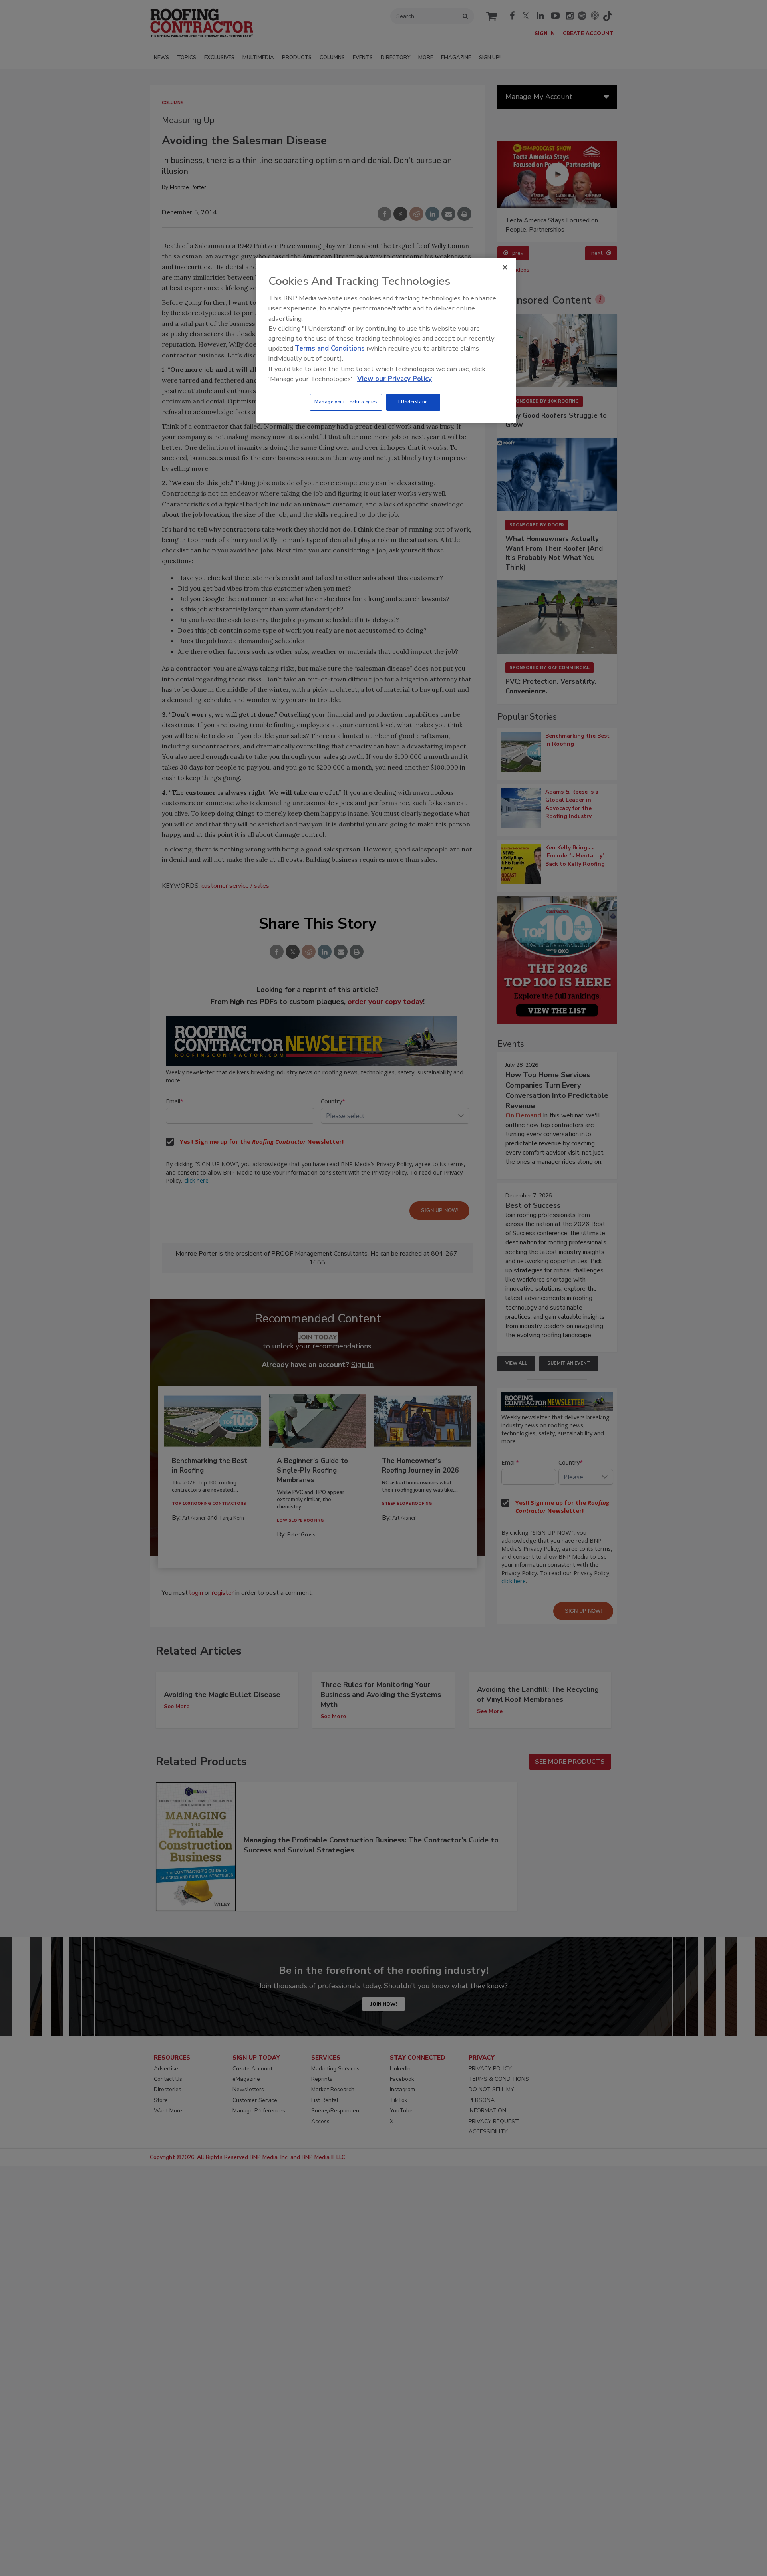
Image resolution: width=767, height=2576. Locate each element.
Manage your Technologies (346, 402)
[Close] (505, 267)
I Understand (413, 402)
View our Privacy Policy (394, 379)
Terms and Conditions (330, 348)
